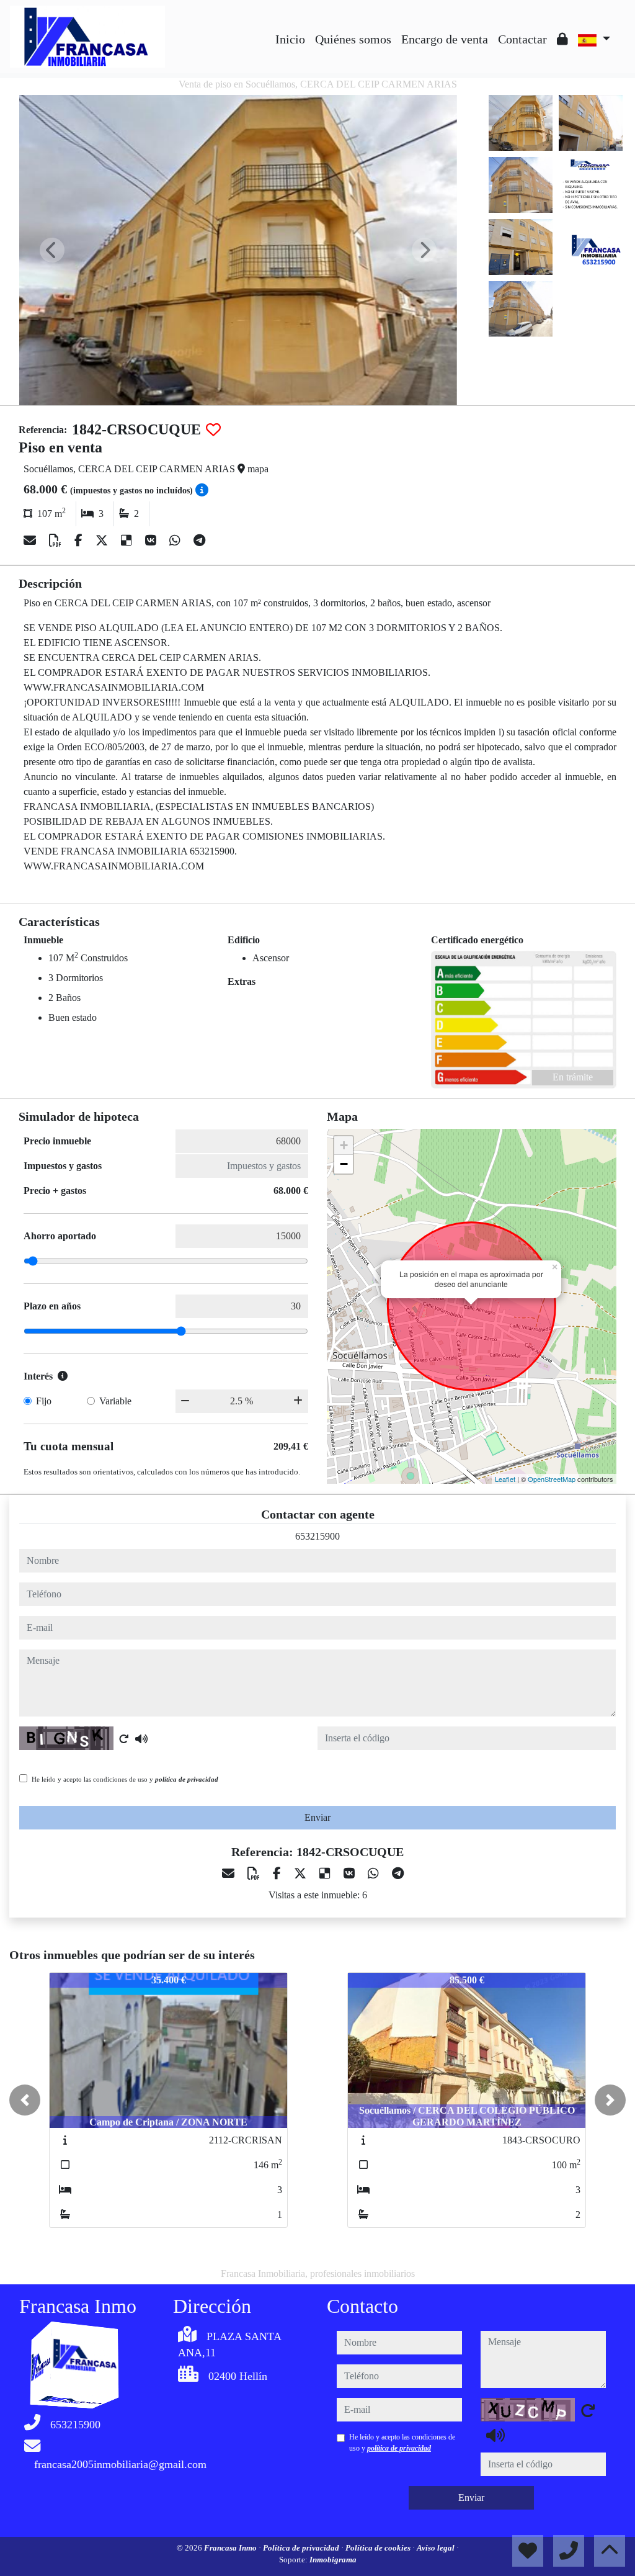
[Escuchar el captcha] (141, 1739)
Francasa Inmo (231, 2548)
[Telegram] (199, 541)
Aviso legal (437, 2548)
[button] (25, 2100)
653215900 (317, 1536)
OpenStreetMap (552, 1479)
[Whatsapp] (176, 541)
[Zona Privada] (562, 39)
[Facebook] (80, 541)
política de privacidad (187, 1779)
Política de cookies (379, 2548)
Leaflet (505, 1479)
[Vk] (152, 541)
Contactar (522, 39)
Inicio (290, 39)
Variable (115, 1401)
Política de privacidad (302, 2548)
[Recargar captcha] (124, 1739)
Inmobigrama (333, 2560)
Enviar (317, 1817)
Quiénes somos (353, 39)
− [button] (344, 1164)
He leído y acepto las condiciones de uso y (125, 1779)
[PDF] (57, 541)
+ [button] (344, 1145)
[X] (103, 541)
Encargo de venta (445, 39)
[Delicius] (128, 541)
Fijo (44, 1401)
